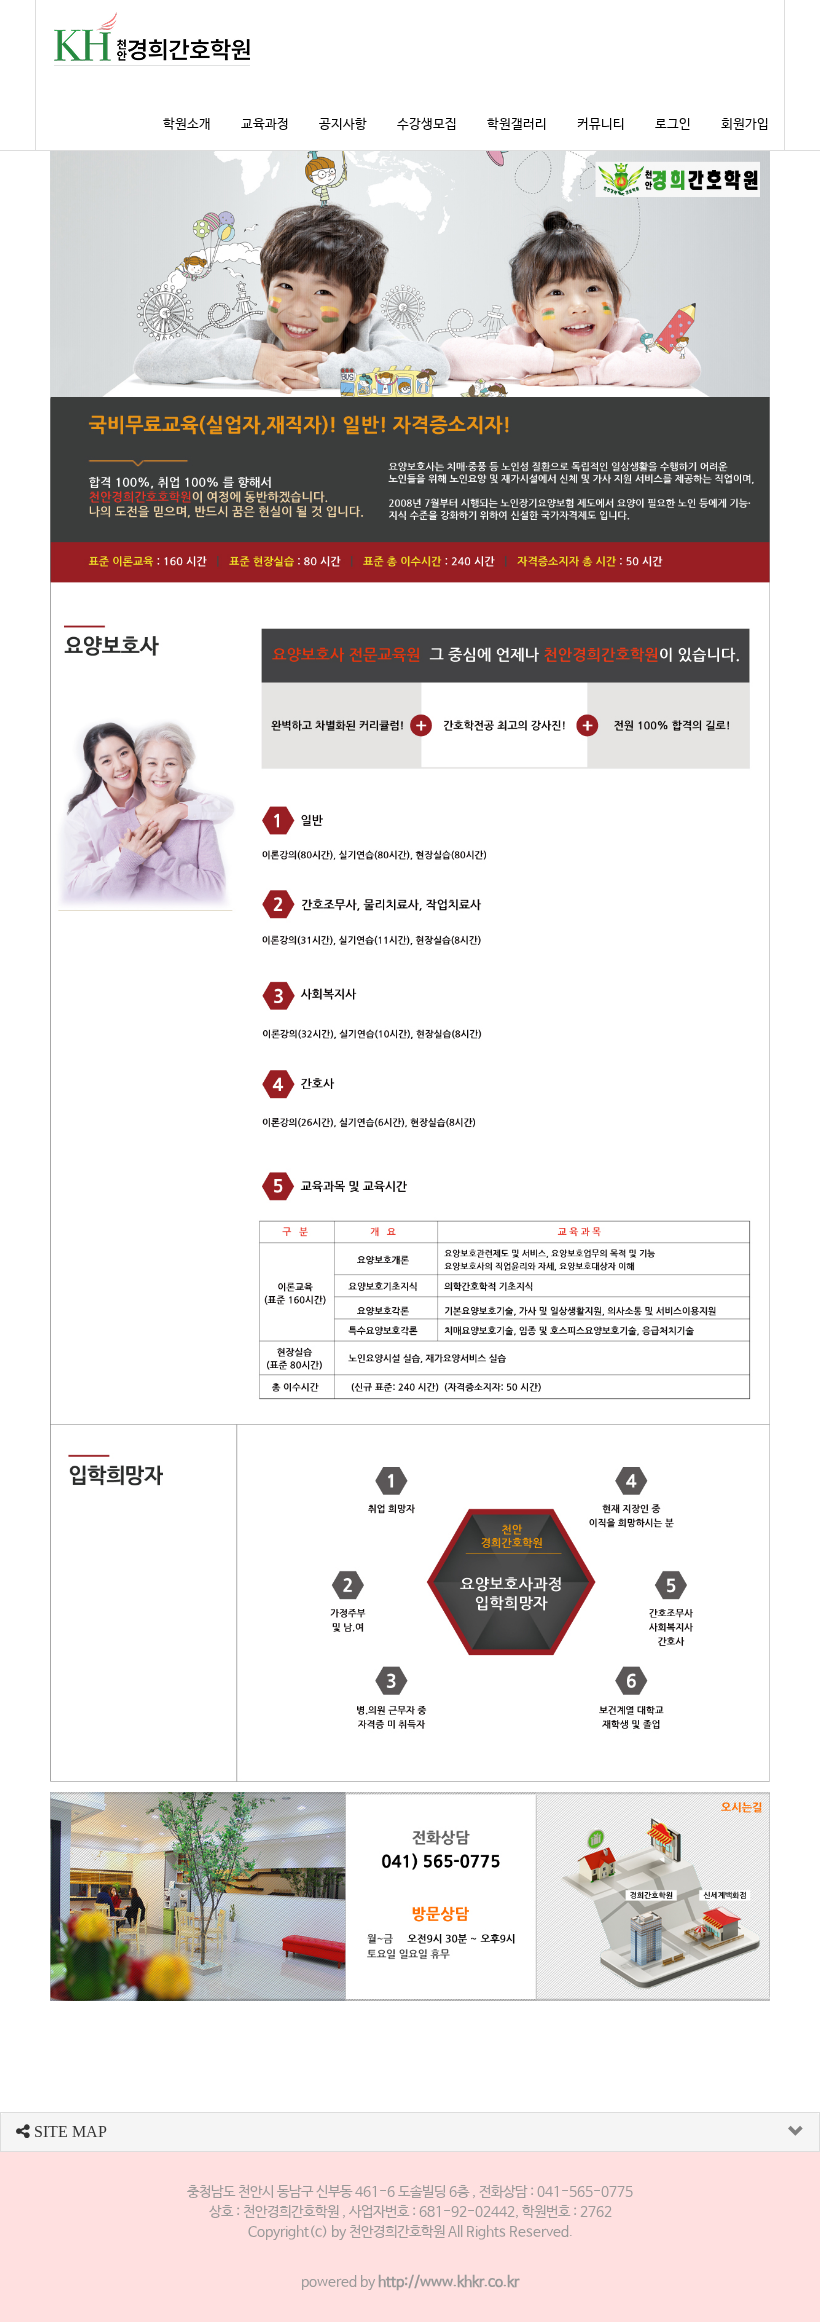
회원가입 (745, 124)
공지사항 (343, 124)
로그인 (673, 124)
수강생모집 (427, 124)
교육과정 (265, 124)
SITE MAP (68, 2131)
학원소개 (187, 124)
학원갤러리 (517, 124)
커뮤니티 (601, 124)
